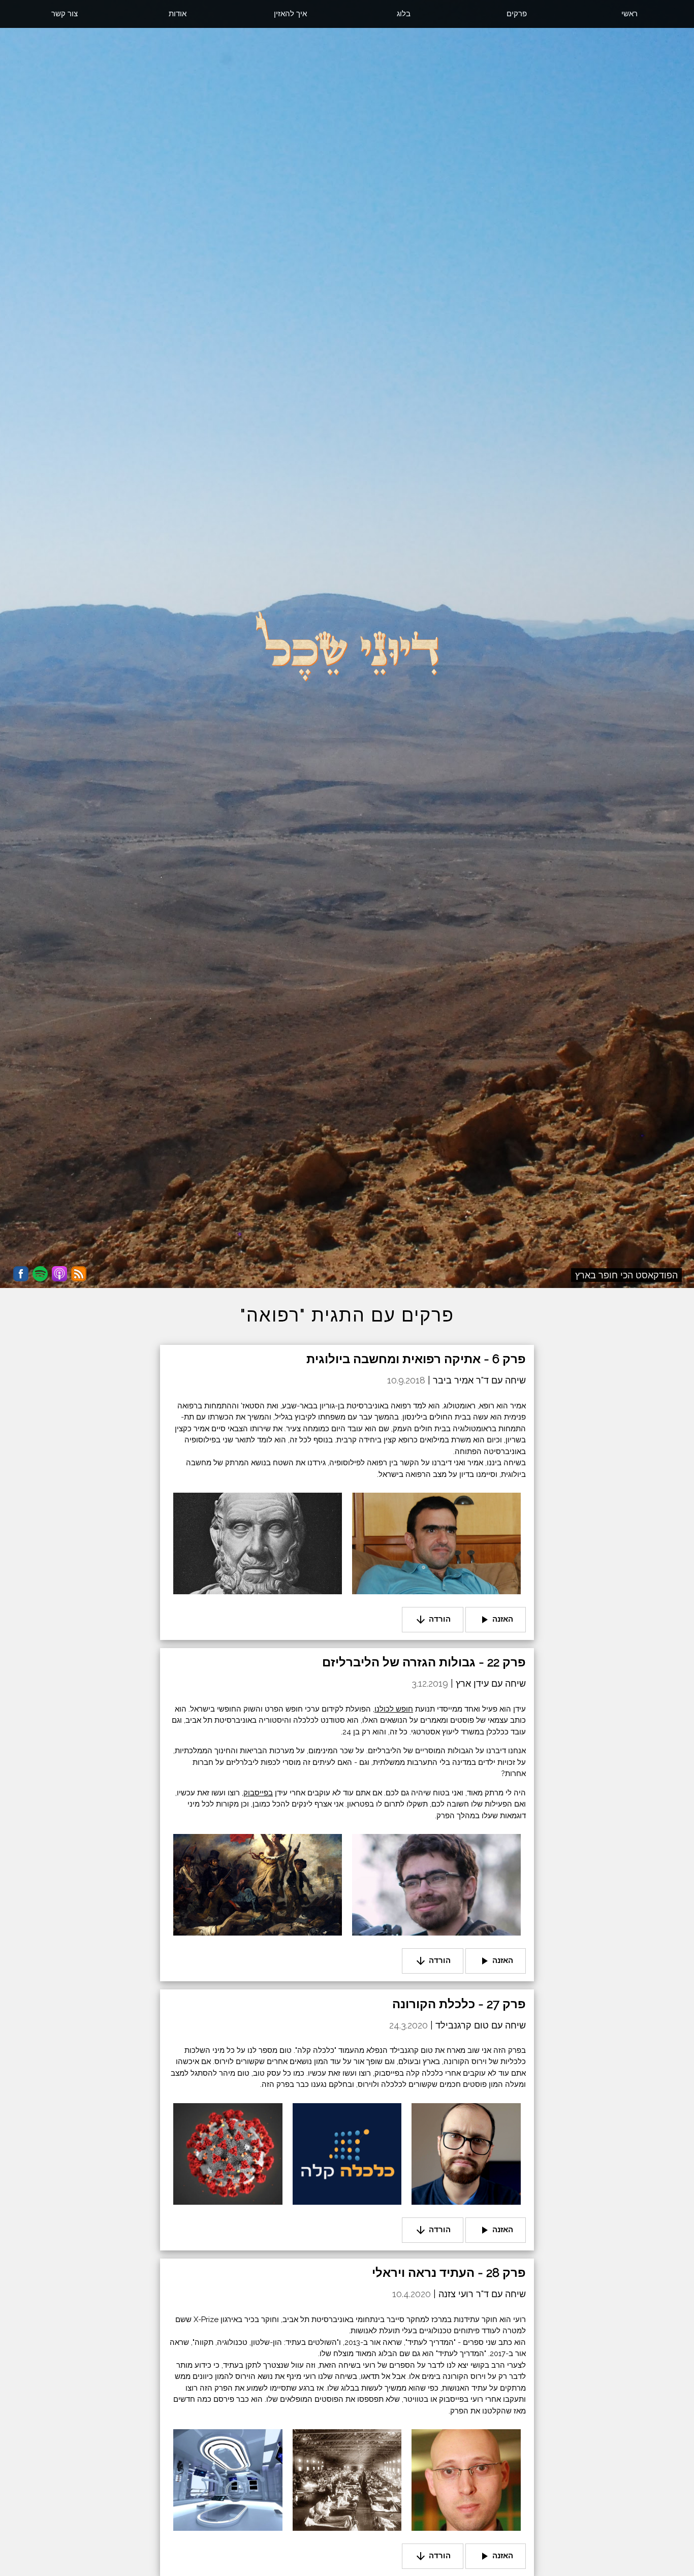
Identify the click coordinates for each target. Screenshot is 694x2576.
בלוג (404, 14)
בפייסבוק (258, 1793)
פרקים (517, 14)
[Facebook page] (21, 1274)
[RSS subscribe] (79, 1274)
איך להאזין (290, 14)
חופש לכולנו (394, 1709)
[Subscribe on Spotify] (40, 1274)
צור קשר (65, 14)
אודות (178, 14)
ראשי (629, 14)
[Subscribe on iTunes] (59, 1274)
